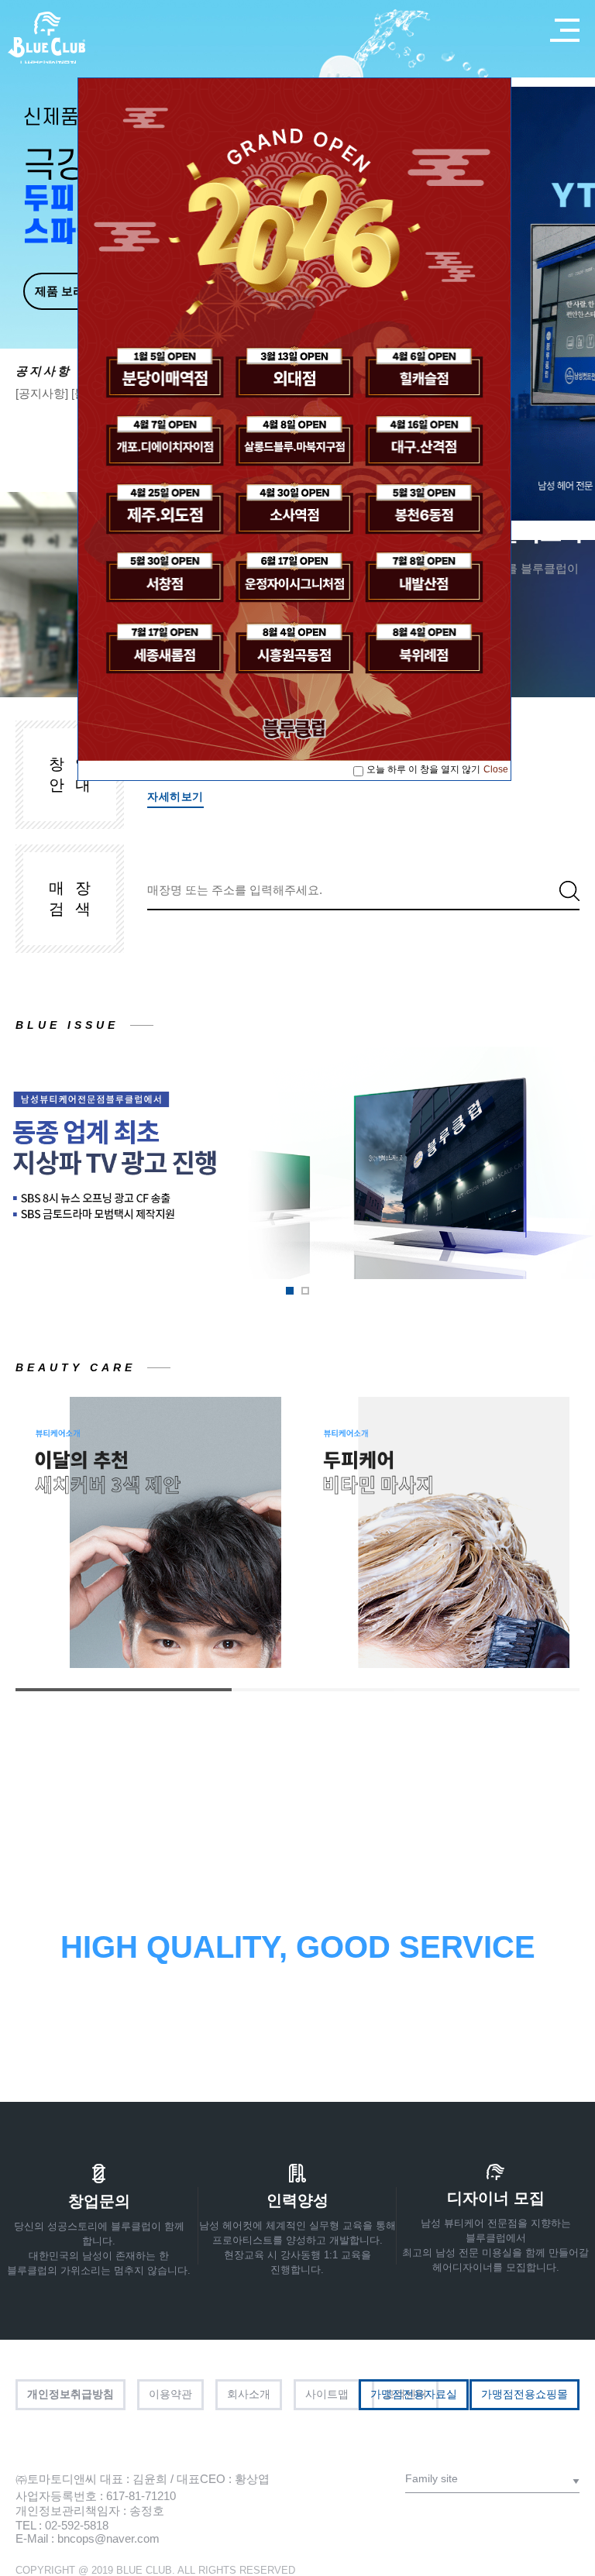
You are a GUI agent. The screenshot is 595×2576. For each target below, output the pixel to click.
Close (496, 769)
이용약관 (170, 2394)
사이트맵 (327, 2394)
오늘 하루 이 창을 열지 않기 (423, 769)
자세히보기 (175, 796)
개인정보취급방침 (71, 2394)
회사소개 (249, 2394)
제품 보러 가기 (73, 291)
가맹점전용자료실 (414, 2394)
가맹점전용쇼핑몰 (524, 2394)
